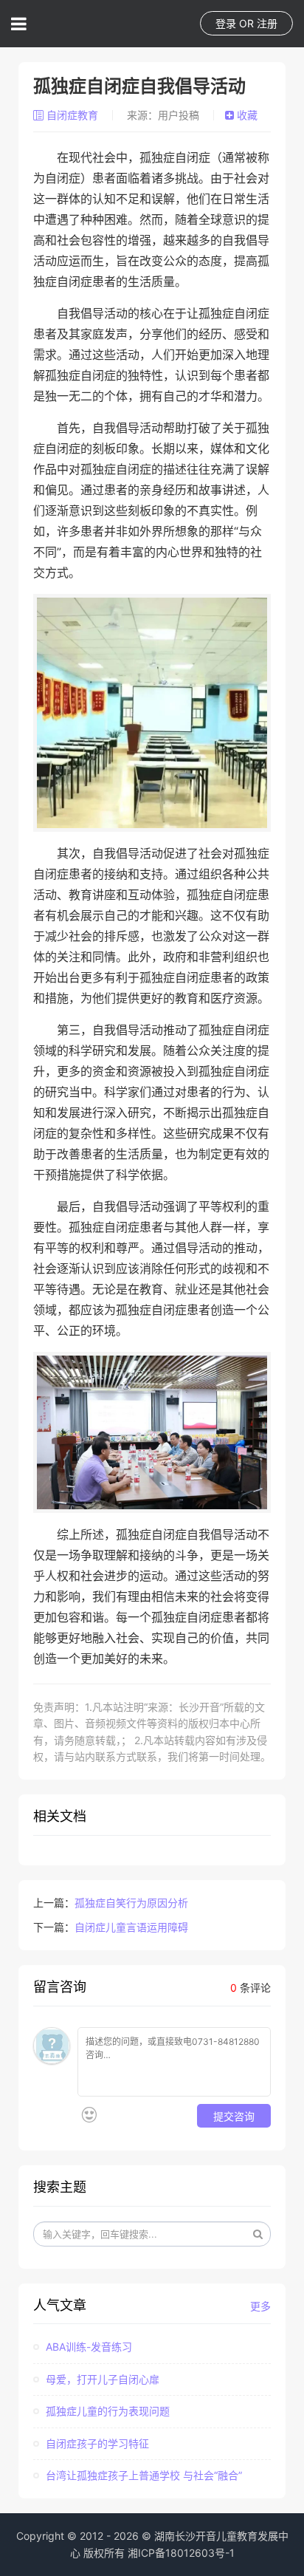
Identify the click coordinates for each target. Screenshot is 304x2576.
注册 (267, 23)
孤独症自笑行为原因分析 (131, 1903)
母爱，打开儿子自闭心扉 (101, 2379)
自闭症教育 (72, 115)
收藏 (246, 115)
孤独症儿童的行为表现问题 (106, 2411)
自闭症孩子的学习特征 (96, 2443)
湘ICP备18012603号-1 (181, 2553)
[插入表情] (89, 2115)
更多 (260, 2306)
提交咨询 (234, 2116)
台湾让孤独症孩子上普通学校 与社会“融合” (142, 2475)
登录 (226, 23)
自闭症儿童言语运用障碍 (131, 1927)
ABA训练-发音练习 (87, 2347)
